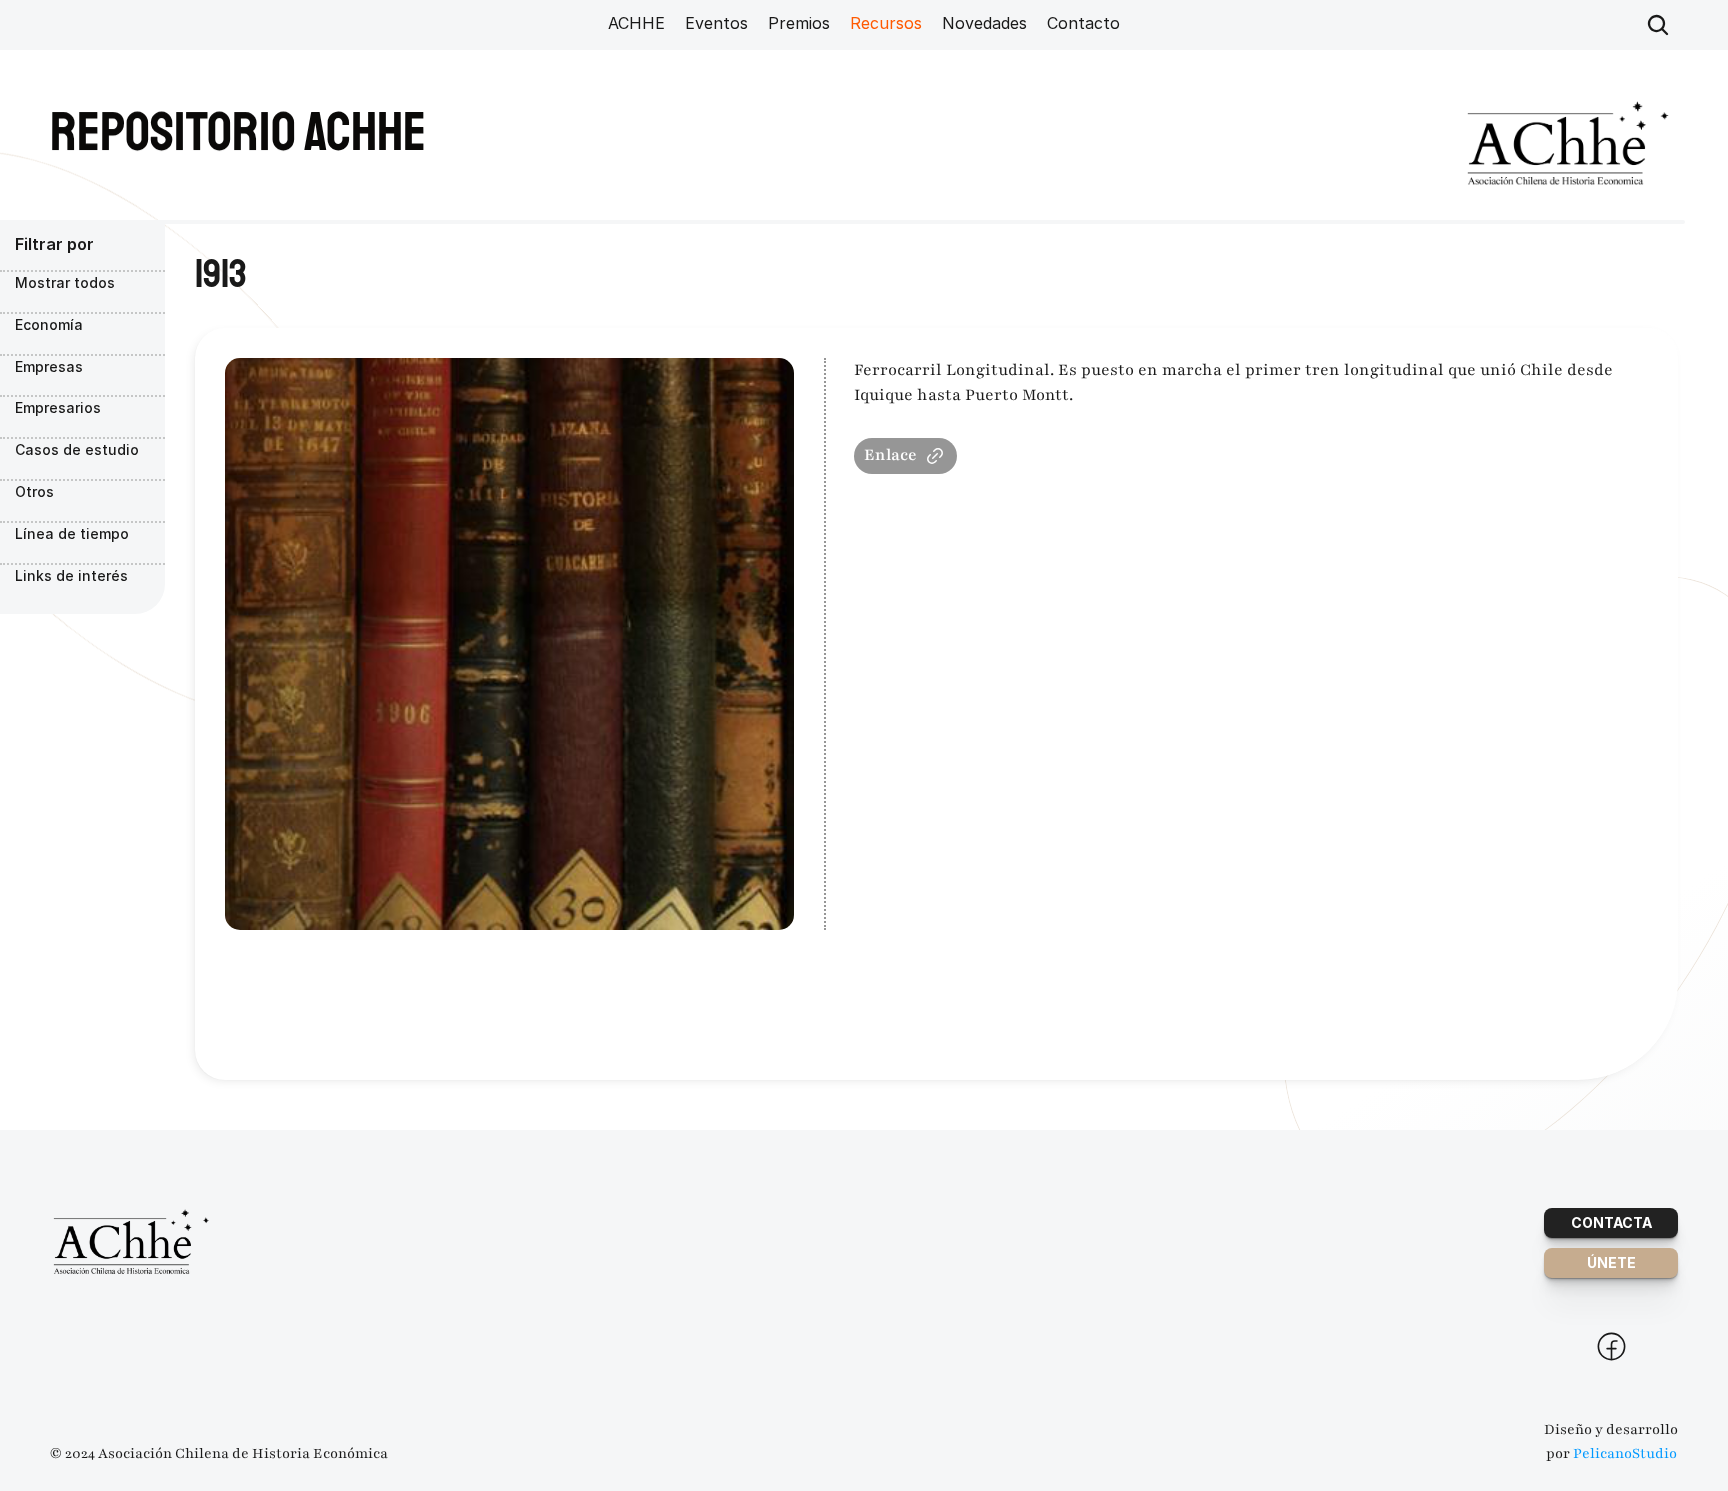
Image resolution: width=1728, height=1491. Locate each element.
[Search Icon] (1658, 25)
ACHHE (636, 23)
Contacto (1083, 23)
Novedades (984, 23)
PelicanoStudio (1625, 1453)
